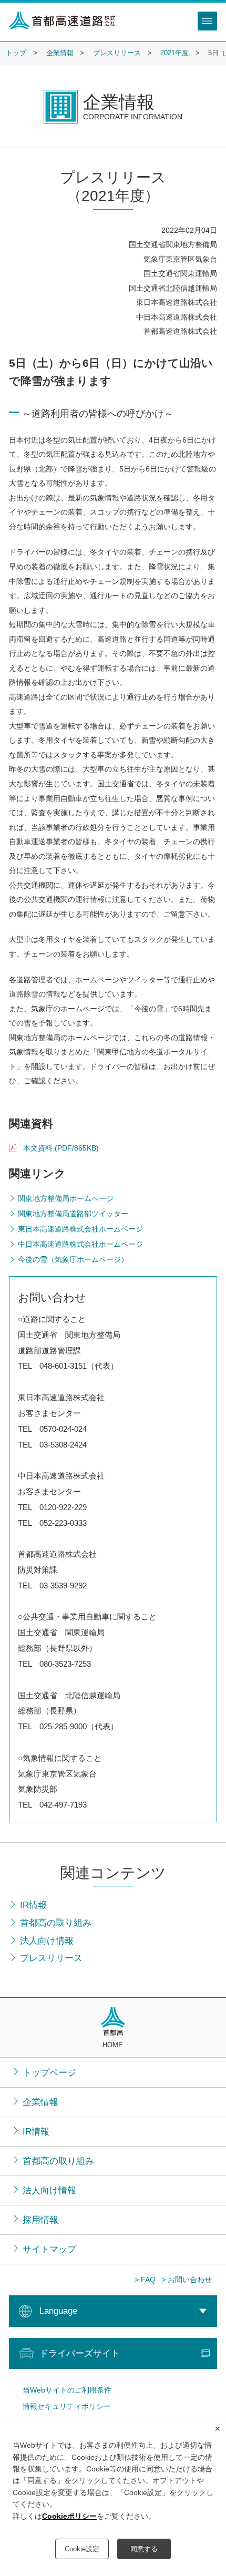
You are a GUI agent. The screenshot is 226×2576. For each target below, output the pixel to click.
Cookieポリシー (69, 2516)
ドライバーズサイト (80, 2353)
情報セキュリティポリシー (67, 2406)
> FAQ (145, 2280)
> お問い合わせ (187, 2280)
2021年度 (174, 53)
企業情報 (60, 53)
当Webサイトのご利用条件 (67, 2390)
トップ (16, 53)
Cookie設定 (82, 2549)
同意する (144, 2549)
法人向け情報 (49, 2190)
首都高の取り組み (58, 2161)
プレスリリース (117, 53)
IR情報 (36, 2131)
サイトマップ (49, 2249)
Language (58, 2311)
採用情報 (40, 2220)
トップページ (49, 2072)
